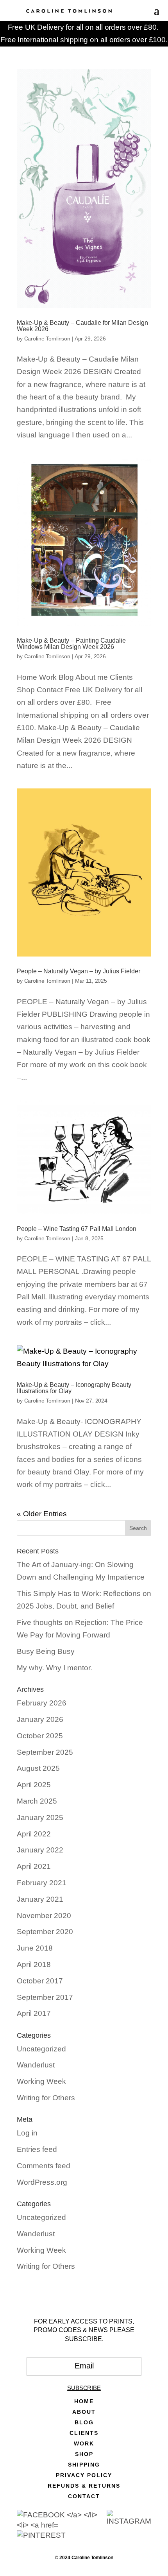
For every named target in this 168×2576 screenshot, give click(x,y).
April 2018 (34, 1964)
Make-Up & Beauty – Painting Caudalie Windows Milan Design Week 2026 (71, 644)
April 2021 (34, 1866)
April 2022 (34, 1834)
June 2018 (35, 1948)
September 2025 (45, 1752)
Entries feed (37, 2149)
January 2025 (40, 1817)
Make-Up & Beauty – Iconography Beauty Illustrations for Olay (74, 1388)
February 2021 (42, 1883)
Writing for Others (46, 2098)
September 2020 (45, 1932)
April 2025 (34, 1785)
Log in (27, 2133)
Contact (84, 2496)
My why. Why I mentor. (55, 1668)
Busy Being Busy (46, 1651)
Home (84, 2401)
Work (84, 2444)
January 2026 (40, 1719)
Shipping (84, 2465)
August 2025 (38, 1768)
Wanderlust (36, 2065)
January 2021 (40, 1899)
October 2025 (40, 1736)
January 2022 (40, 1850)
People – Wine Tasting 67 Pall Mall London (77, 1229)
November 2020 (44, 1916)
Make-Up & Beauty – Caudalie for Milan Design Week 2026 (82, 326)
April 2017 (34, 2013)
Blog (84, 2423)
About (84, 2412)
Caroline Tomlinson (47, 339)
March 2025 (37, 1801)
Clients (84, 2433)
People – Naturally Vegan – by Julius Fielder (79, 971)
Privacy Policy (84, 2475)
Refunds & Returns (84, 2486)
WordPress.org (42, 2182)
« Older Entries (42, 1514)
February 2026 (42, 1703)
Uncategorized (41, 2049)
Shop (84, 2454)
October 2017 (40, 1981)
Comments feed (44, 2166)
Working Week (41, 2081)
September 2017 (45, 1997)
